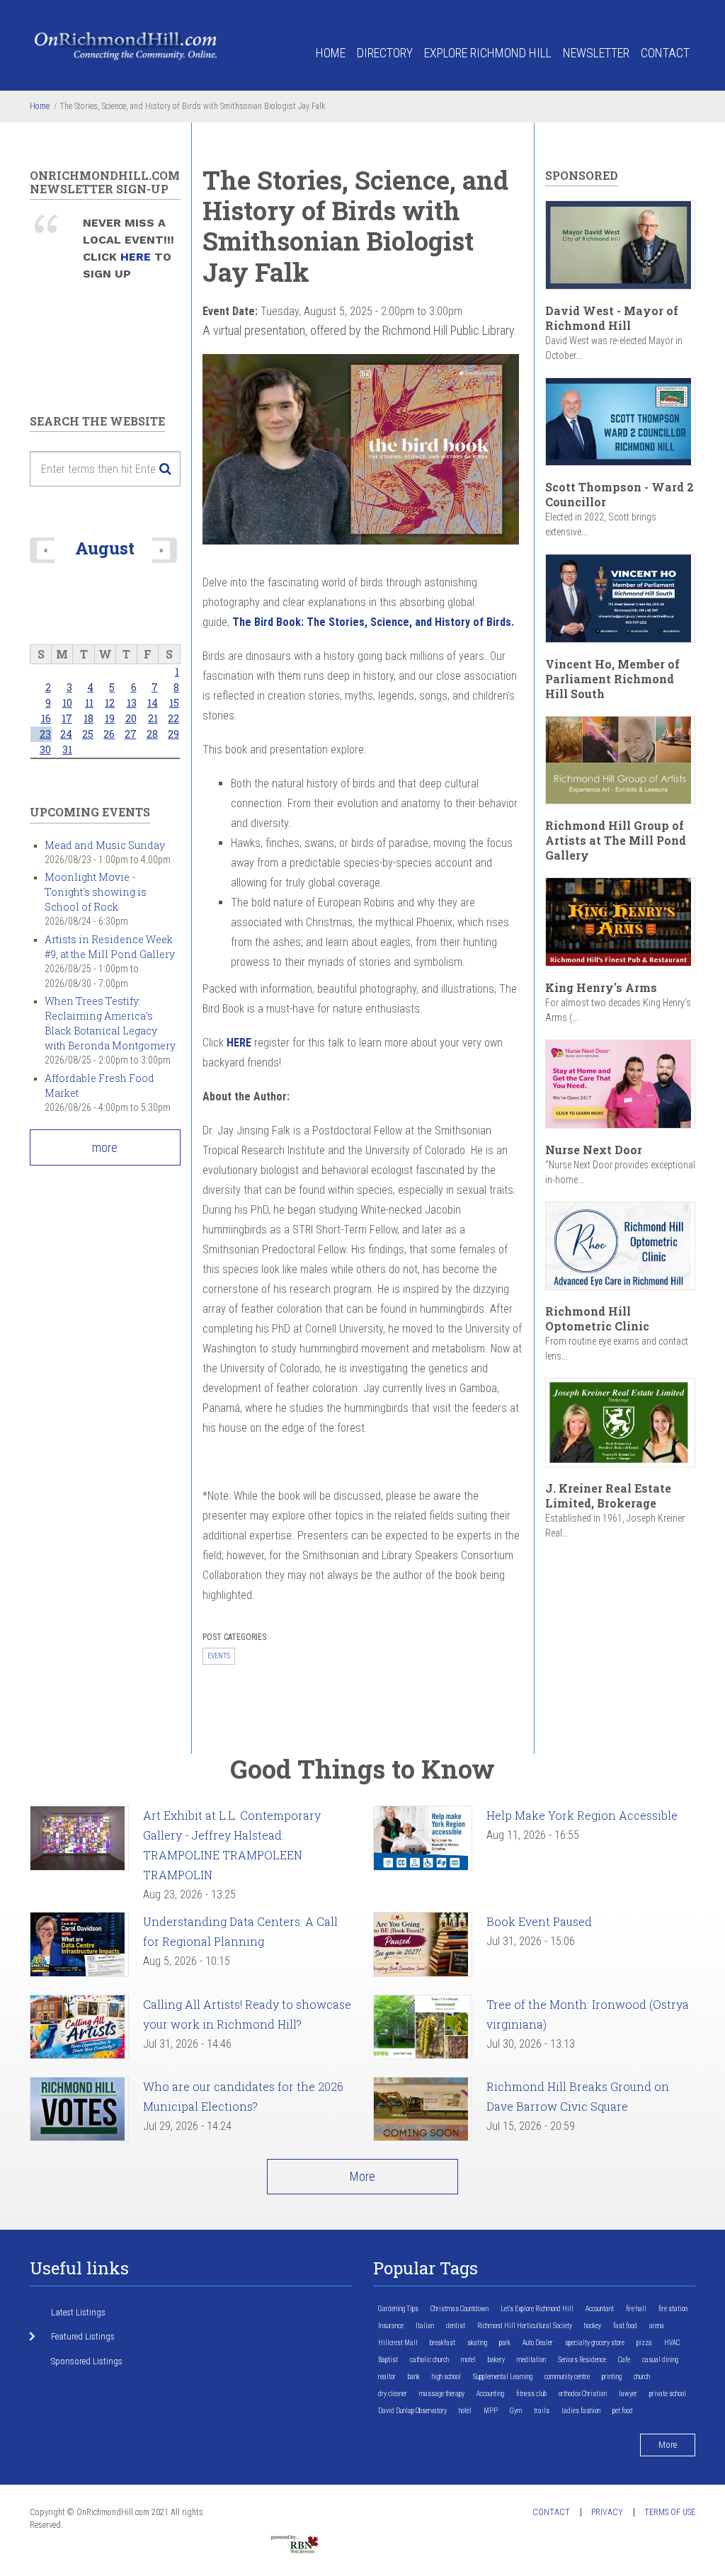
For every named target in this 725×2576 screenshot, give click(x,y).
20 (131, 718)
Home (331, 53)
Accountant (600, 2309)
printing (612, 2377)
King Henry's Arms (601, 987)
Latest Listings (78, 2312)
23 (45, 734)
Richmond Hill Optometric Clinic (597, 1318)
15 (174, 703)
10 (67, 703)
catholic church (429, 2360)
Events (219, 1656)
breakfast (443, 2343)
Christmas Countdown (459, 2309)
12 (110, 703)
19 (110, 718)
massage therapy (442, 2394)
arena (657, 2326)
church (642, 2377)
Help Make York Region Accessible (582, 1815)
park (505, 2343)
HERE (137, 257)
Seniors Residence (582, 2360)
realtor (387, 2377)
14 (153, 703)
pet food (623, 2411)
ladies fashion (581, 2411)
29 (173, 734)
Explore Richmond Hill (488, 53)
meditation (531, 2360)
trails (542, 2411)
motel (468, 2360)
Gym (516, 2411)
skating (477, 2343)
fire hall (636, 2309)
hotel (465, 2411)
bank (414, 2377)
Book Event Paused (539, 1921)
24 (66, 734)
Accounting (490, 2394)
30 (45, 750)
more (105, 1147)
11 (89, 703)
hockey (593, 2326)
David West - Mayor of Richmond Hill (612, 318)
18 (89, 718)
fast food (625, 2326)
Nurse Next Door (594, 1150)
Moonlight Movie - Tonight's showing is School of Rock (96, 892)
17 (67, 718)
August (105, 548)
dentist (456, 2326)
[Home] (126, 45)
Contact (665, 53)
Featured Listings (83, 2336)
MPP (491, 2411)
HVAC (672, 2343)
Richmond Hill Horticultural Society (525, 2326)
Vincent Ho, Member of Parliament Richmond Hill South (612, 679)
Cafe (624, 2360)
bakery (496, 2360)
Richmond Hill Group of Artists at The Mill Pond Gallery (616, 840)
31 (67, 750)
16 (46, 718)
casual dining (660, 2360)
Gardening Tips (398, 2309)
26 (109, 734)
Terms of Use (670, 2512)
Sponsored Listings (87, 2361)
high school (446, 2377)
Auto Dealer (538, 2343)
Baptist (388, 2360)
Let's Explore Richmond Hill (537, 2309)
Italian (425, 2326)
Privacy (607, 2512)
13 (132, 703)
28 (152, 734)
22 (173, 718)
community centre (567, 2377)
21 (153, 718)
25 (88, 734)
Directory (385, 53)
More (362, 2176)
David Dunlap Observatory (412, 2411)
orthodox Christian (583, 2394)
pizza (644, 2343)
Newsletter (596, 53)
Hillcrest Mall (398, 2343)
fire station (673, 2309)
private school (668, 2394)
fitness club (531, 2394)
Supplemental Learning (503, 2377)
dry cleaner (393, 2394)
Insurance (391, 2326)
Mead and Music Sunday (105, 845)
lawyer (628, 2394)
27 (131, 734)
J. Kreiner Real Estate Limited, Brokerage (608, 1495)
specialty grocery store (595, 2343)
